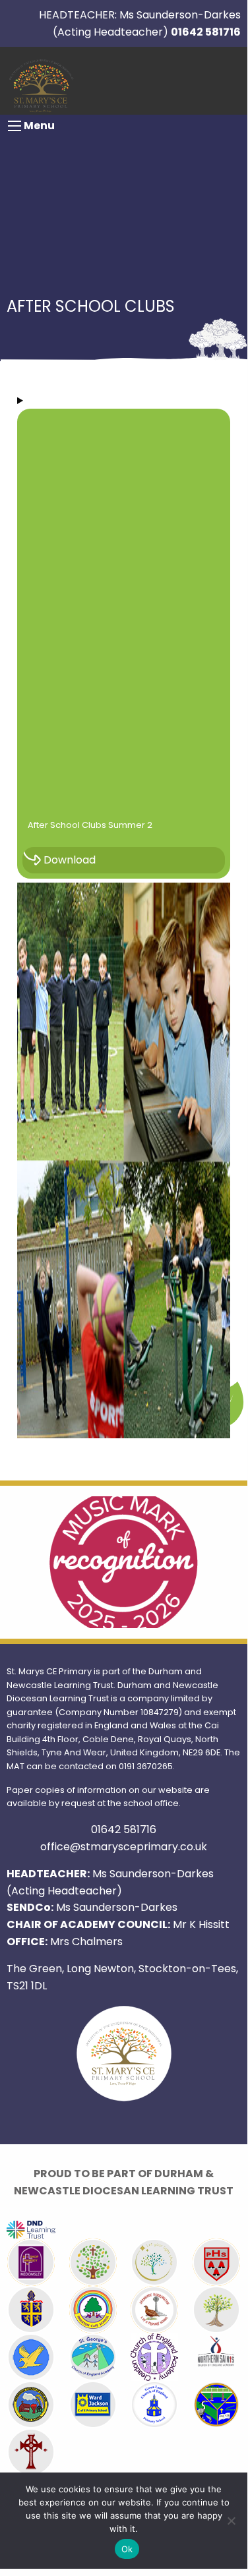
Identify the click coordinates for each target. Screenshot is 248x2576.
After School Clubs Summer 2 (90, 825)
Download (70, 860)
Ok (127, 2549)
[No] (231, 2521)
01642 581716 (206, 32)
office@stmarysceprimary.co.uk (124, 1847)
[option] (124, 1562)
